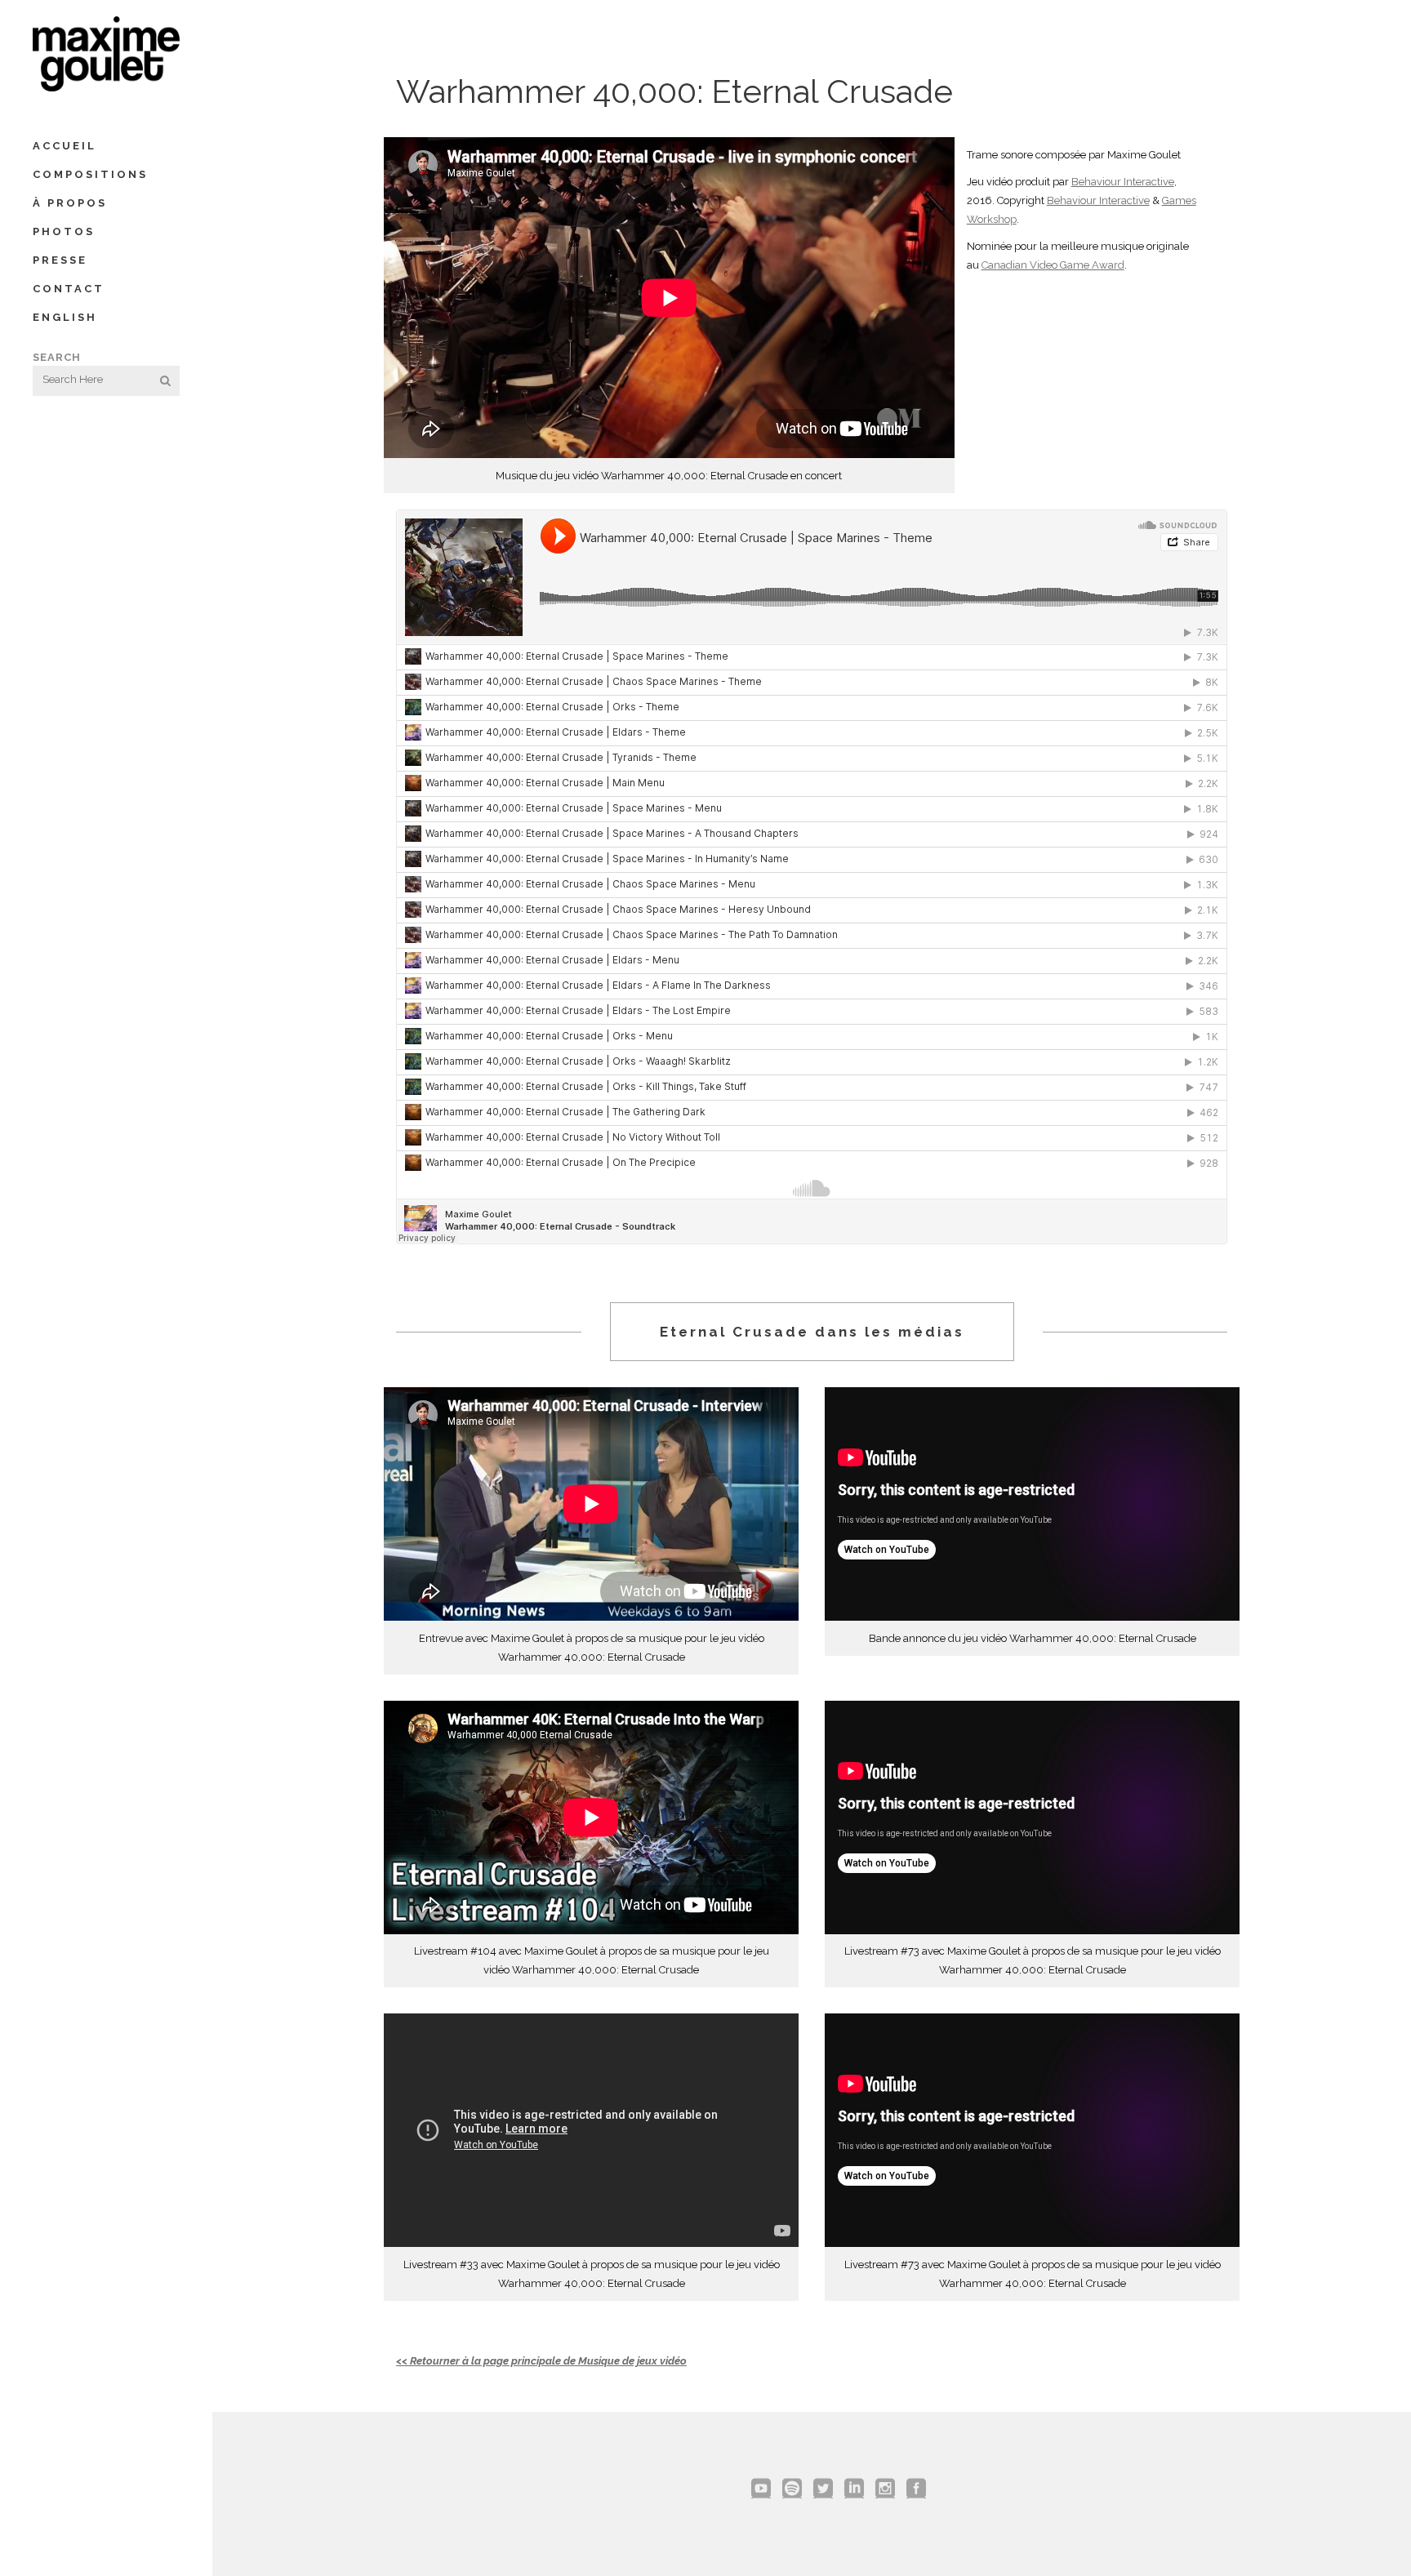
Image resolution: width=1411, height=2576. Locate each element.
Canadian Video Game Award (1053, 265)
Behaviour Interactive (1123, 182)
